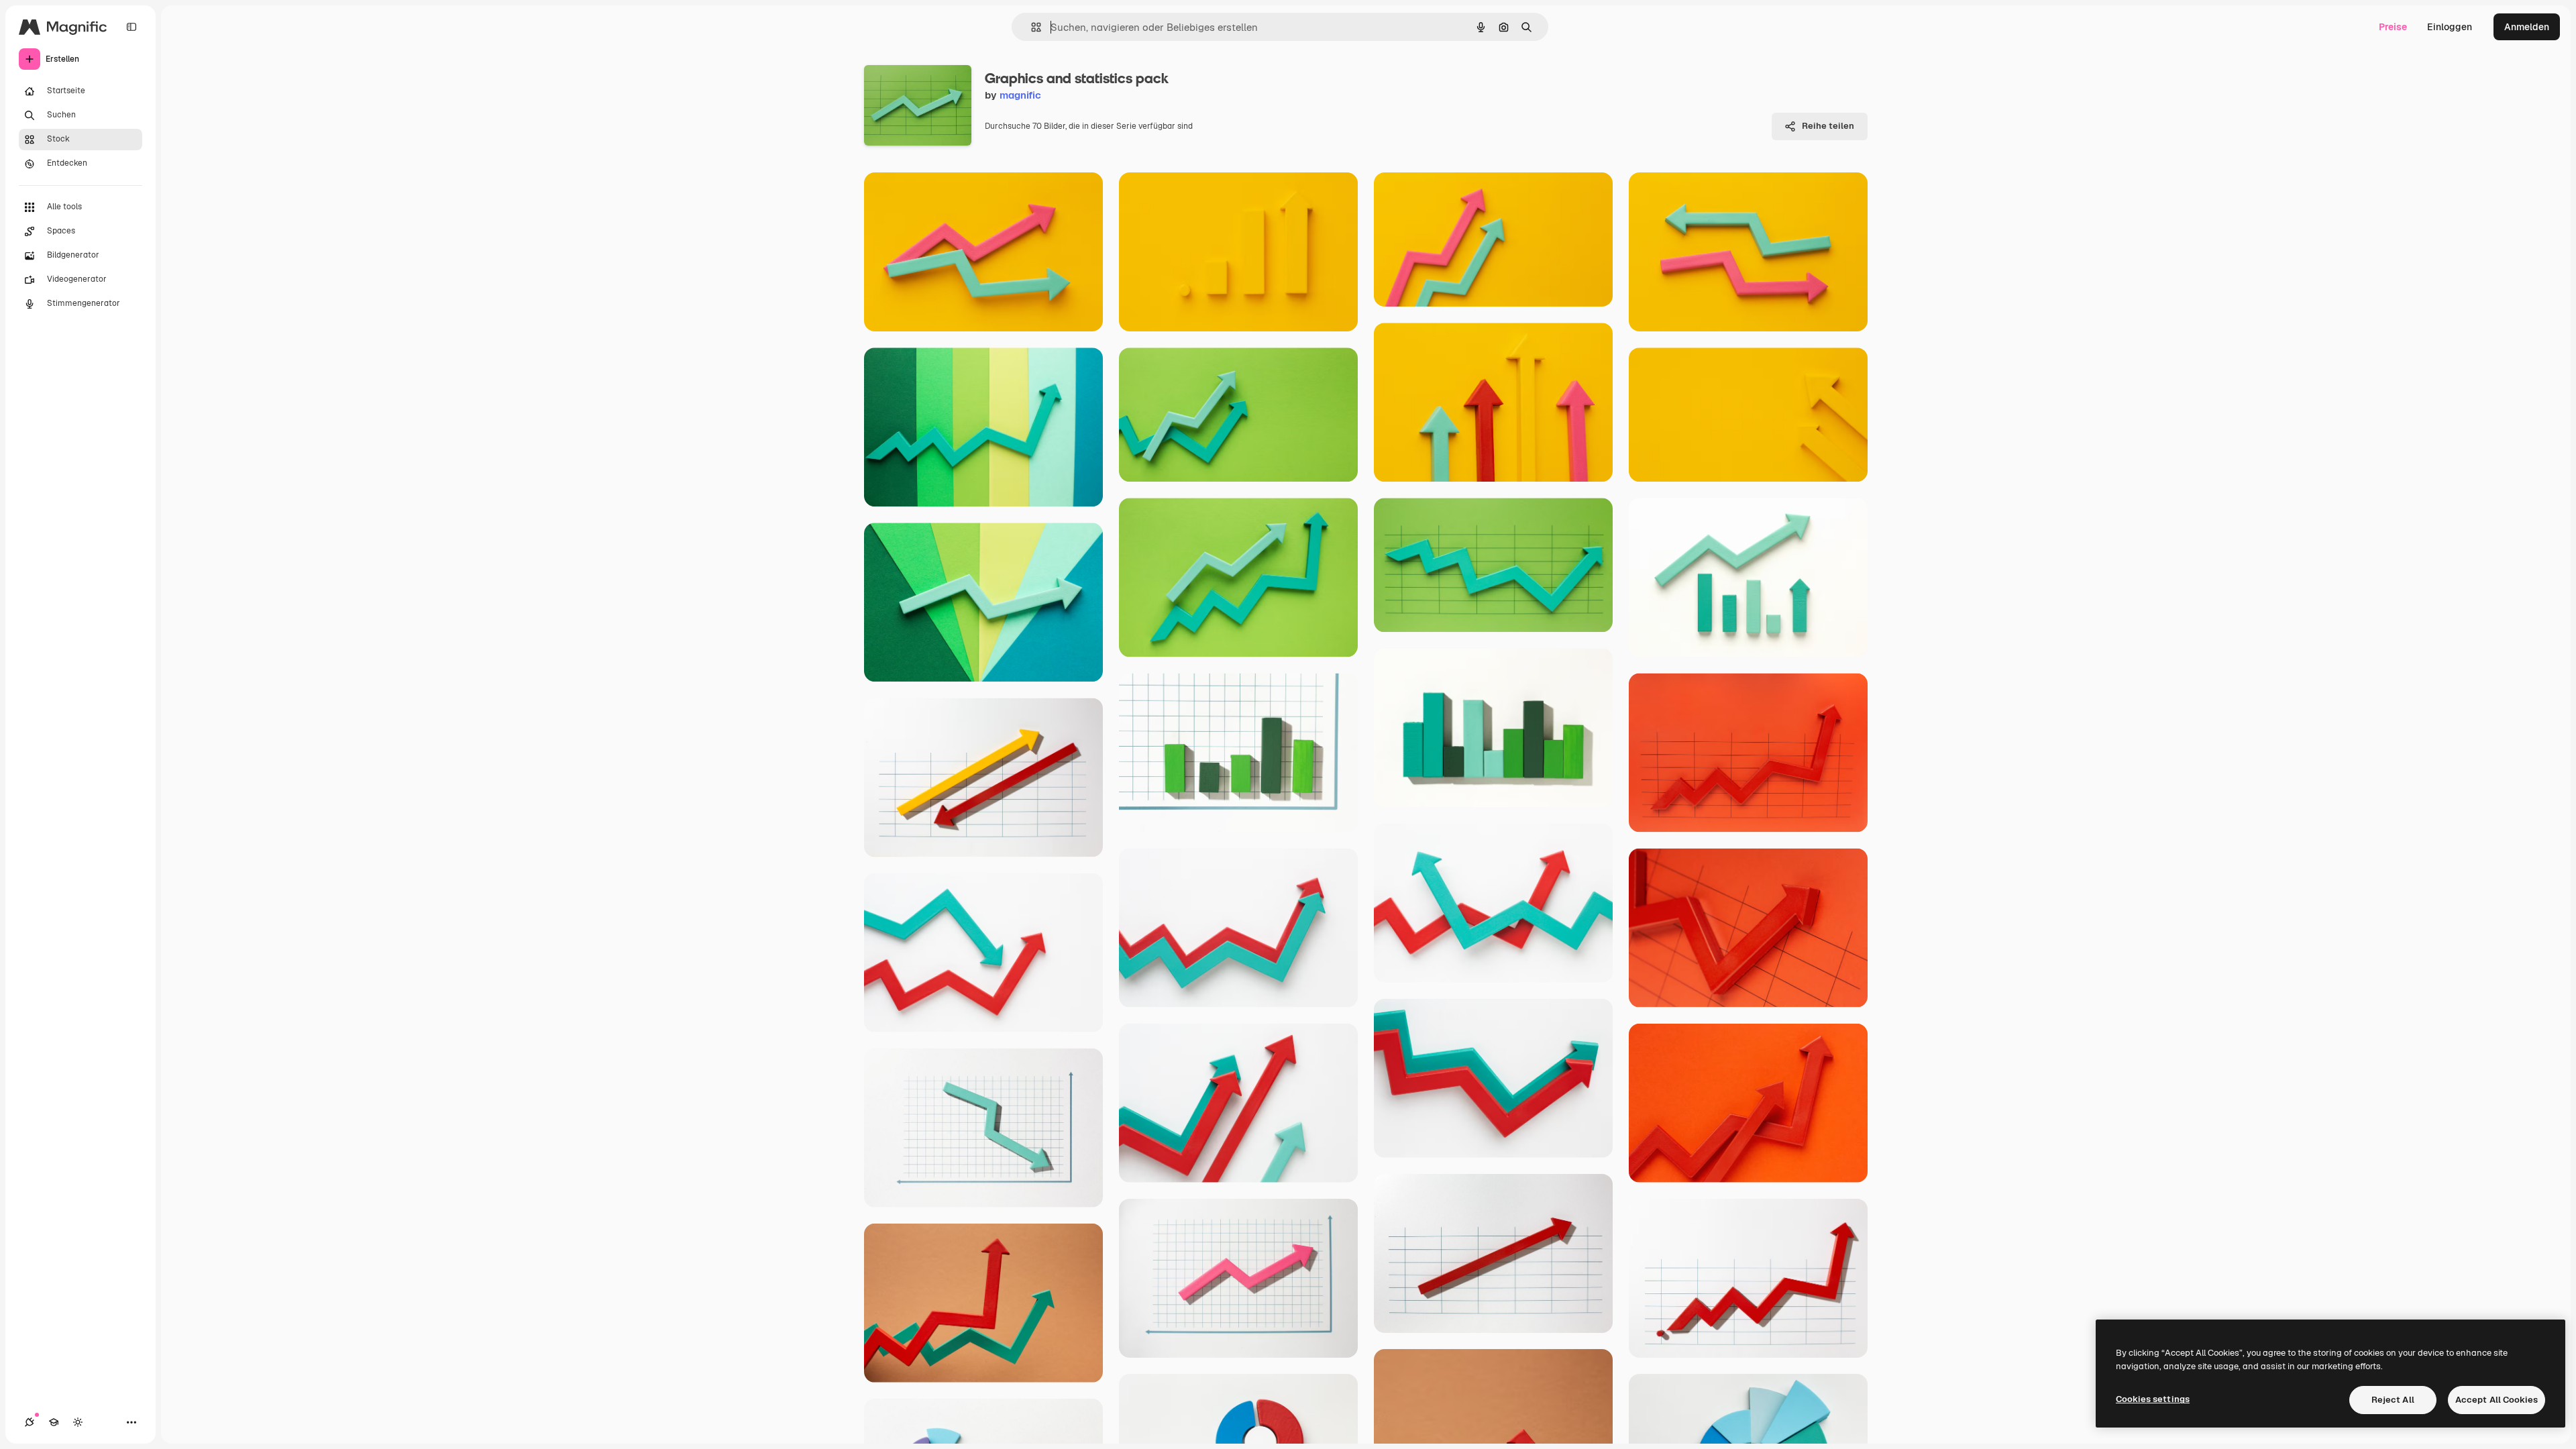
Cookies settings (2153, 1399)
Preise (2393, 27)
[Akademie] (54, 1422)
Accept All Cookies (2497, 1400)
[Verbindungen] (30, 1422)
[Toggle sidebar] (131, 27)
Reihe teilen (1828, 126)
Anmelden (2527, 27)
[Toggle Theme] (78, 1422)
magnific (1020, 95)
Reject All (2393, 1400)
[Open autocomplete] (1031, 27)
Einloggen (2450, 27)
